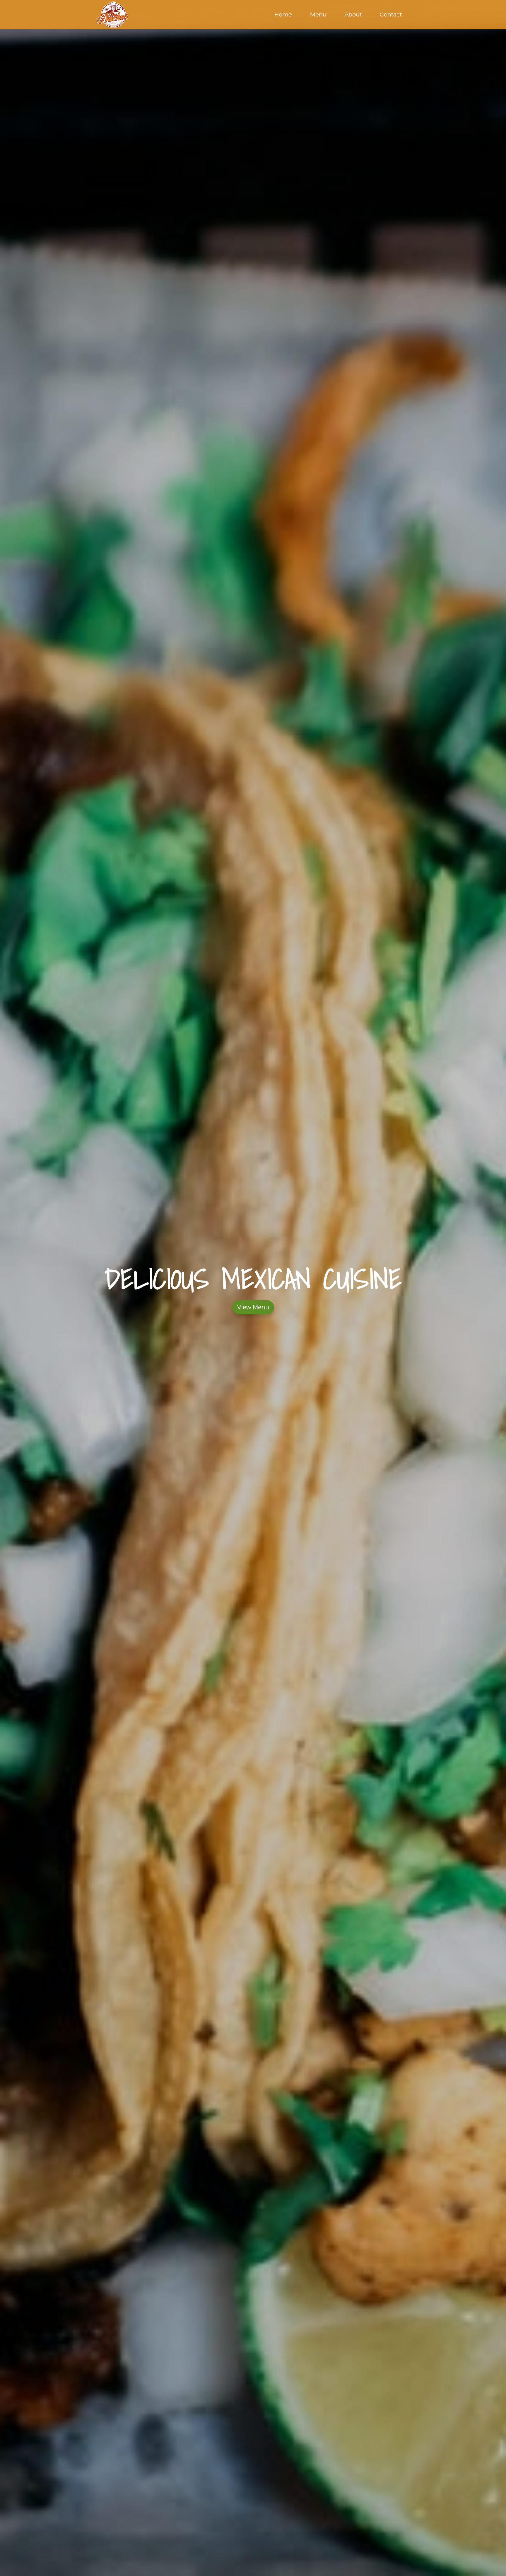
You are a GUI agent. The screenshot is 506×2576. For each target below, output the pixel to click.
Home (283, 14)
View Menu (253, 1307)
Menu (318, 14)
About (353, 14)
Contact (391, 14)
